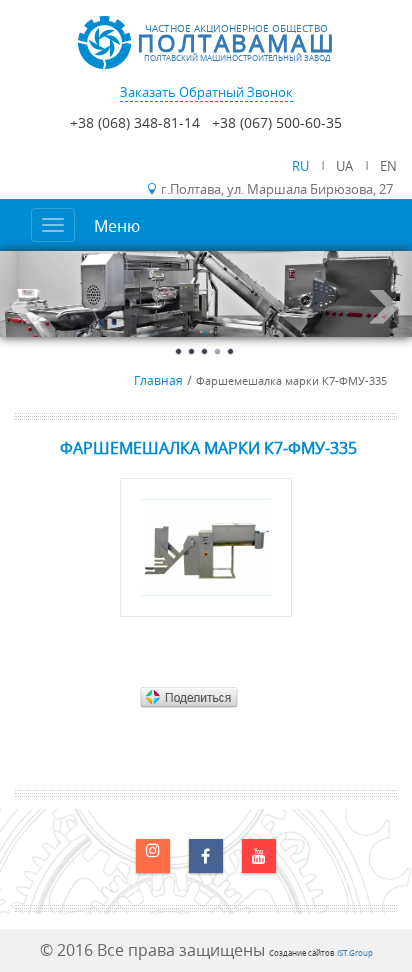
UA (346, 166)
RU (302, 166)
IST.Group (355, 952)
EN (388, 166)
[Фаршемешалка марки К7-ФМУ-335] (206, 547)
